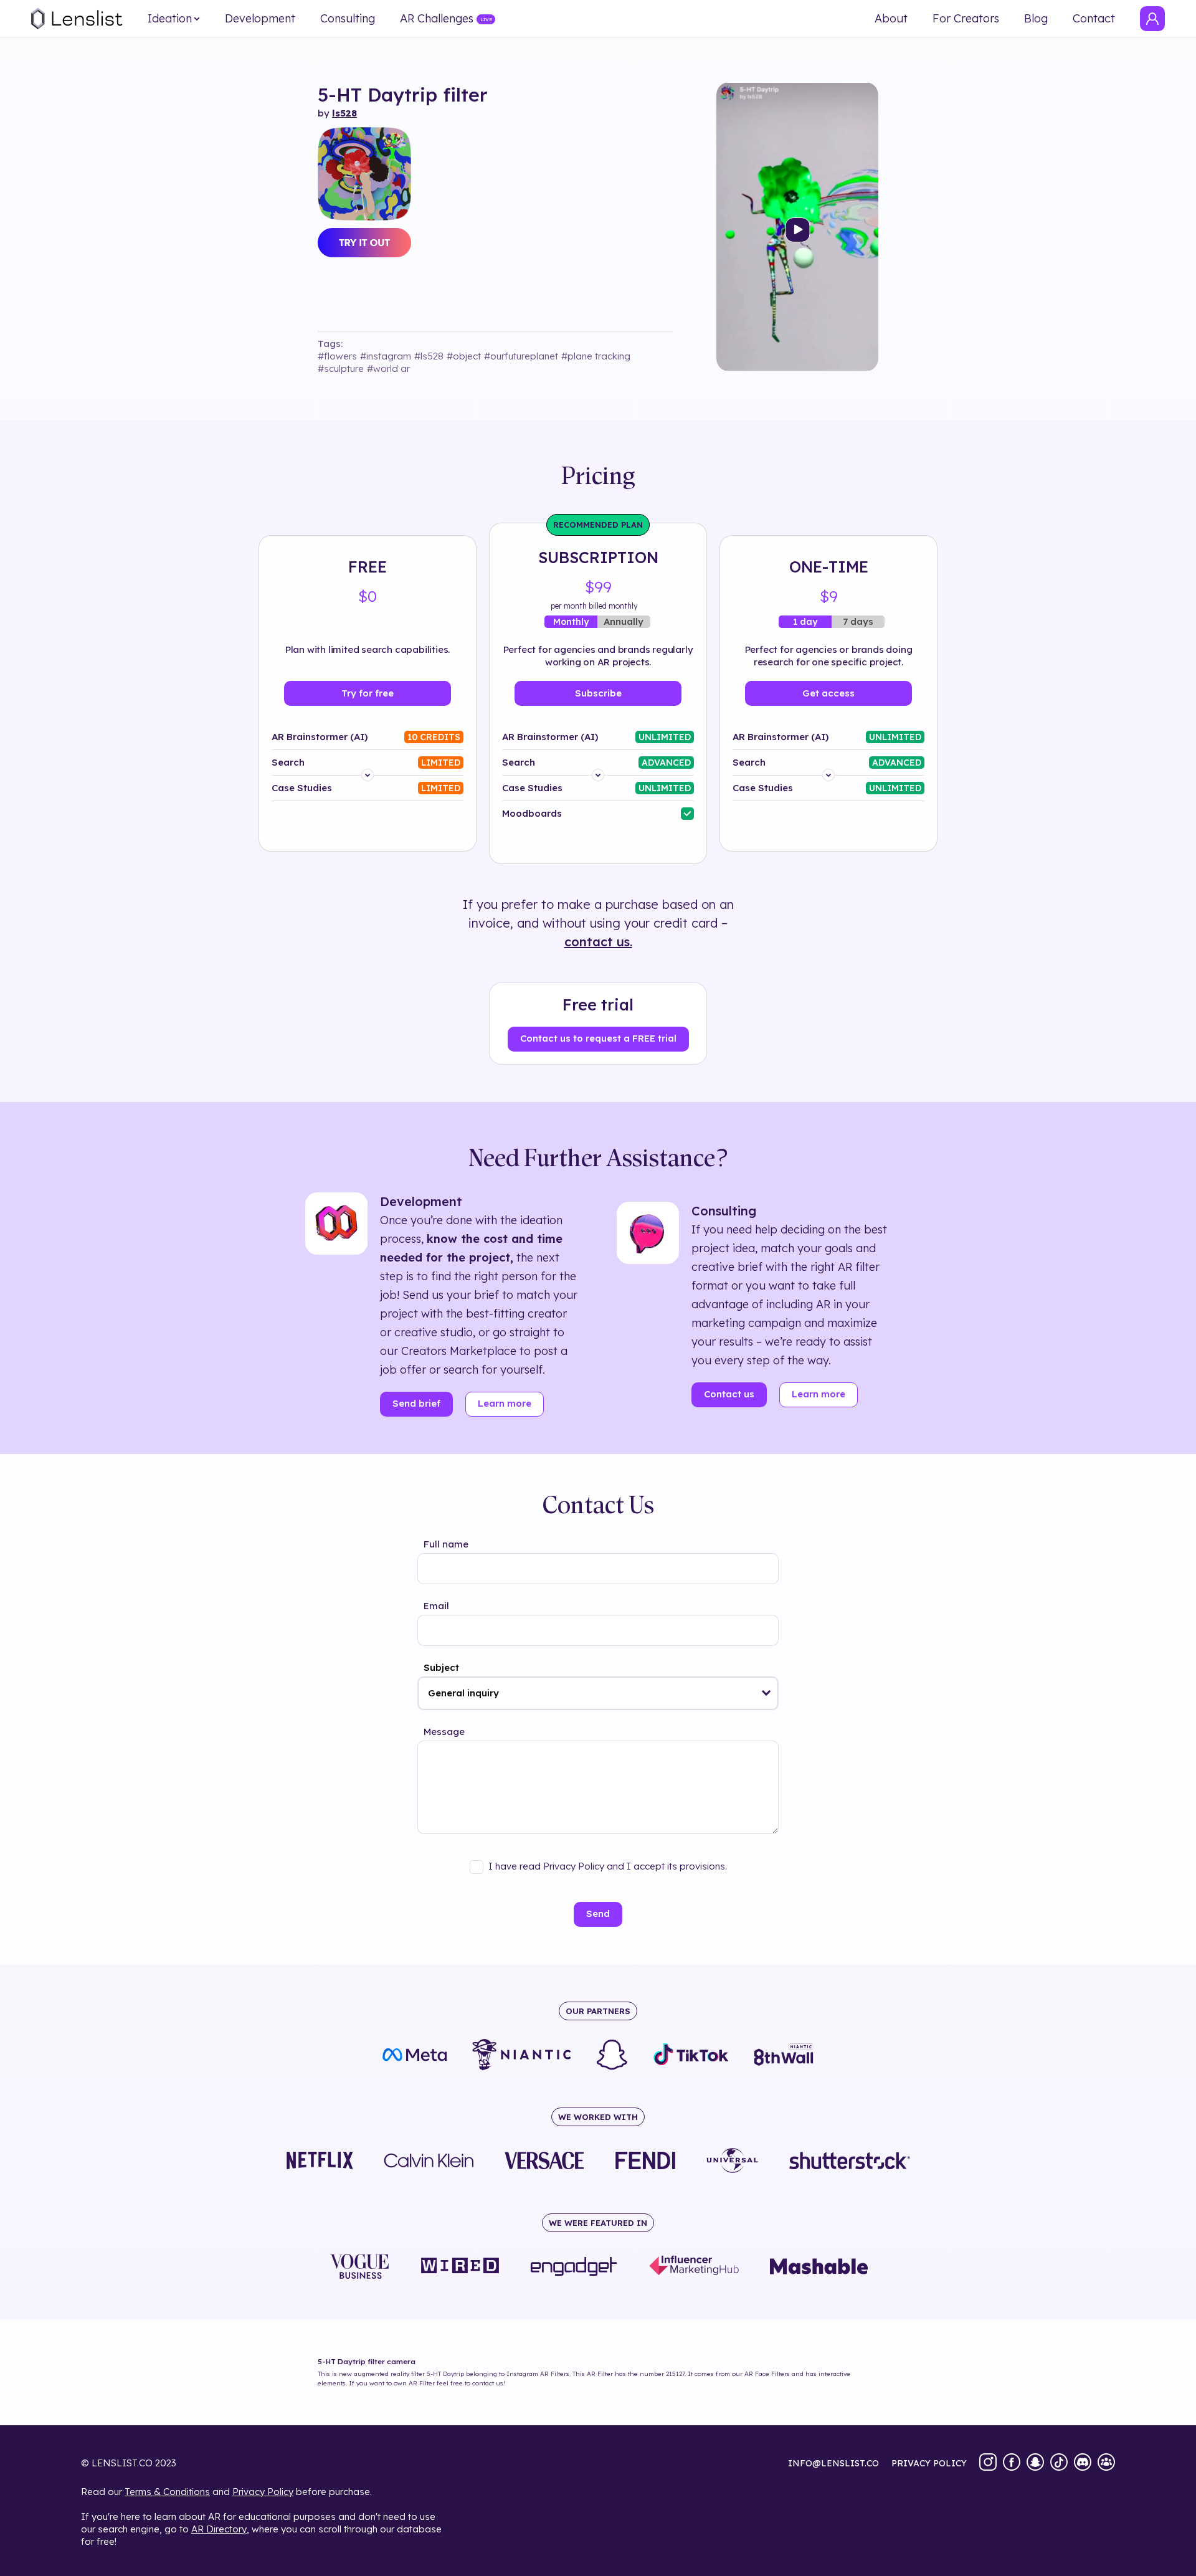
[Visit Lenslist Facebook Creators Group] (1106, 2463)
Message (444, 1732)
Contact (1094, 19)
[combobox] (598, 1693)
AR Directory (219, 2529)
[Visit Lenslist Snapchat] (1035, 2463)
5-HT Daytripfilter (403, 95)
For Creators (966, 19)
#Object (464, 356)
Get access (828, 693)
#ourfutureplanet (521, 356)
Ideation (170, 19)
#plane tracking (596, 356)
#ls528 (429, 356)
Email (436, 1606)
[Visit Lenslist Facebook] (1012, 2463)
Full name (446, 1544)
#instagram (386, 356)
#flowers (337, 356)
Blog (1036, 19)
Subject (441, 1667)
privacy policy (929, 2463)
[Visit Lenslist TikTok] (1059, 2463)
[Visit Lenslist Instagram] (988, 2463)
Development (260, 19)
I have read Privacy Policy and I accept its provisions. (608, 1866)
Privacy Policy (263, 2492)
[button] (766, 1693)
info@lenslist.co (833, 2463)
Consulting (348, 19)
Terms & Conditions (167, 2492)
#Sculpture (341, 368)
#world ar (388, 368)
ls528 (344, 113)
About (891, 19)
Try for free (368, 693)
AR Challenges (437, 19)
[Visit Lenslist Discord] (1083, 2463)
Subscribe (598, 693)
